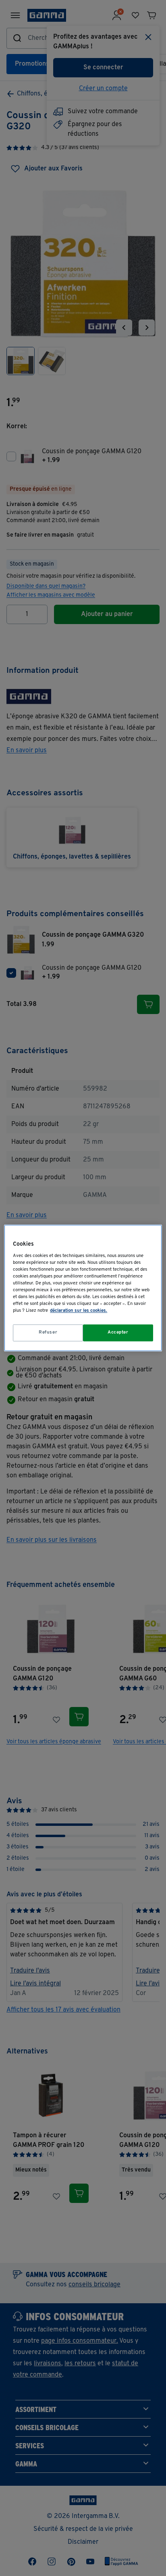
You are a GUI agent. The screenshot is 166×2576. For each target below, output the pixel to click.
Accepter (118, 1333)
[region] (83, 1288)
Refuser (48, 1333)
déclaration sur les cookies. (79, 1311)
